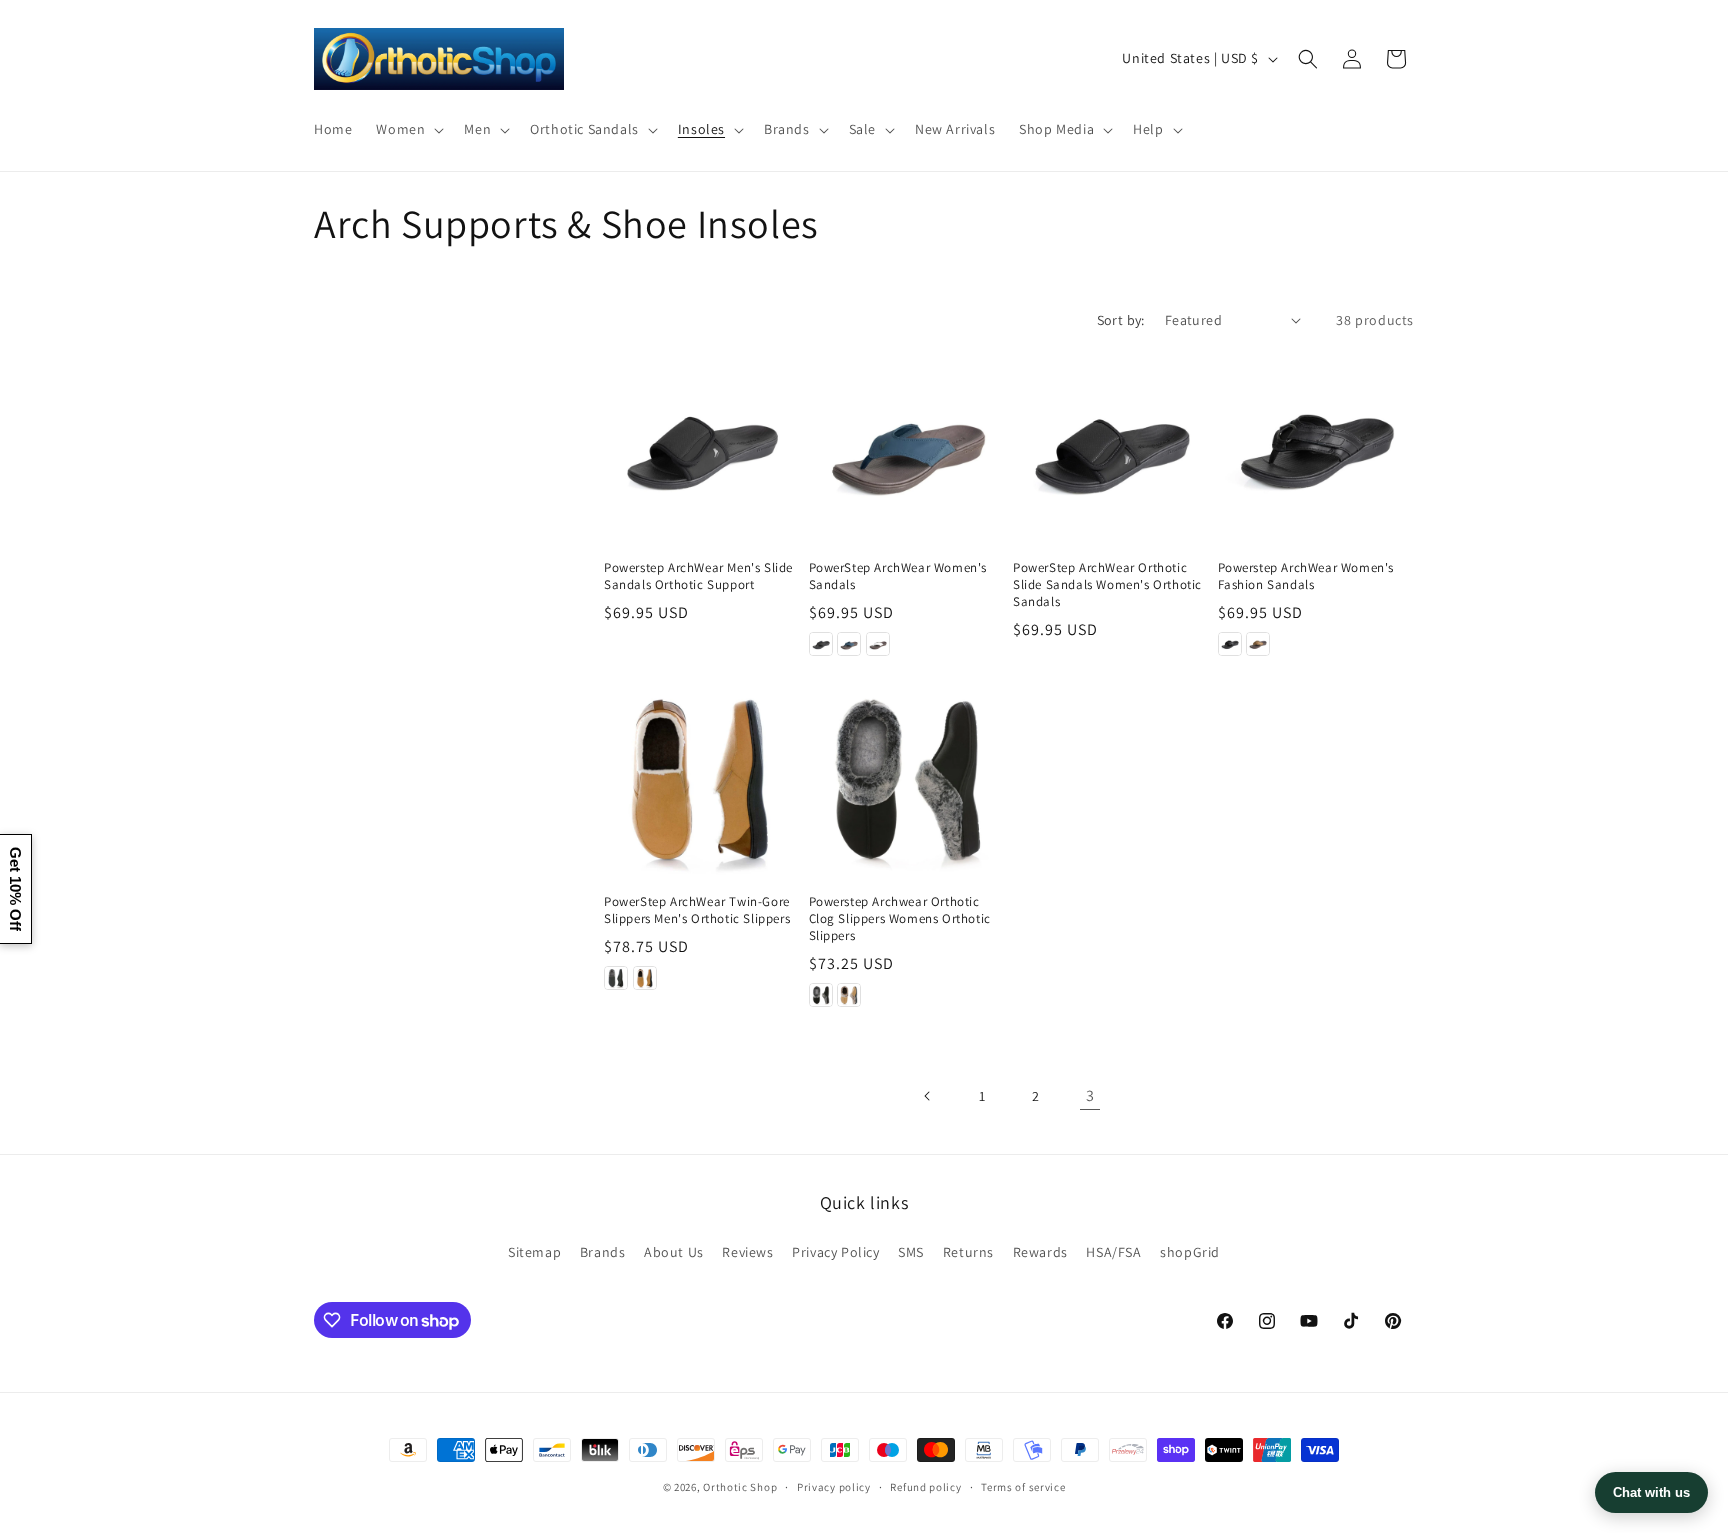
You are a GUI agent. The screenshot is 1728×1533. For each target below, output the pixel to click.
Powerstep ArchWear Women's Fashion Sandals (1306, 576)
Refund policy (925, 1487)
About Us (674, 1252)
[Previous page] (928, 1096)
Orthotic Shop (740, 1487)
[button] (408, 129)
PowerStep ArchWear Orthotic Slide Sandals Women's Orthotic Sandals (1107, 585)
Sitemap (534, 1252)
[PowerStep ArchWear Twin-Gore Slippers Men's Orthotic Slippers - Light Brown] (645, 978)
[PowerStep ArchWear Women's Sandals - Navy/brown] (849, 644)
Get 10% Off (15, 889)
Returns (968, 1252)
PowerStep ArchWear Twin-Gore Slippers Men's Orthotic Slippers (697, 910)
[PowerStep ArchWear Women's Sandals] (907, 445)
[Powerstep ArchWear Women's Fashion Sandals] (1316, 445)
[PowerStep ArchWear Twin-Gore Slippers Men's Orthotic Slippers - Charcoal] (616, 978)
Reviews (747, 1252)
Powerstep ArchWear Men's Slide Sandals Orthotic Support (698, 576)
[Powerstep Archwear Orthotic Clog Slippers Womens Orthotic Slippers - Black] (821, 995)
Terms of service (1023, 1487)
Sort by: (1121, 320)
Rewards (1040, 1252)
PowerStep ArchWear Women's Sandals (898, 576)
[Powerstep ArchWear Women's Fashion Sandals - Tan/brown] (1258, 644)
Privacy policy (834, 1487)
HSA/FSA (1113, 1252)
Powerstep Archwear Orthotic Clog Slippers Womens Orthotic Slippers (900, 919)
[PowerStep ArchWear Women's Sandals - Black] (821, 644)
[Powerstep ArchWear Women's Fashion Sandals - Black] (1230, 644)
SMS (911, 1252)
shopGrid (1190, 1252)
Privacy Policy (835, 1252)
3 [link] (1090, 1095)
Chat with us (1651, 1492)
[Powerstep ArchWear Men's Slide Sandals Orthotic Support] (702, 445)
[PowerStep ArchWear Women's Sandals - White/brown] (878, 644)
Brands (603, 1252)
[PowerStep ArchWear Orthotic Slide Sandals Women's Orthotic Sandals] (1111, 445)
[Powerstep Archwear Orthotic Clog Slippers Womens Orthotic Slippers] (907, 779)
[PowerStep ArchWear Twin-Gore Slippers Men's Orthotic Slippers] (702, 779)
